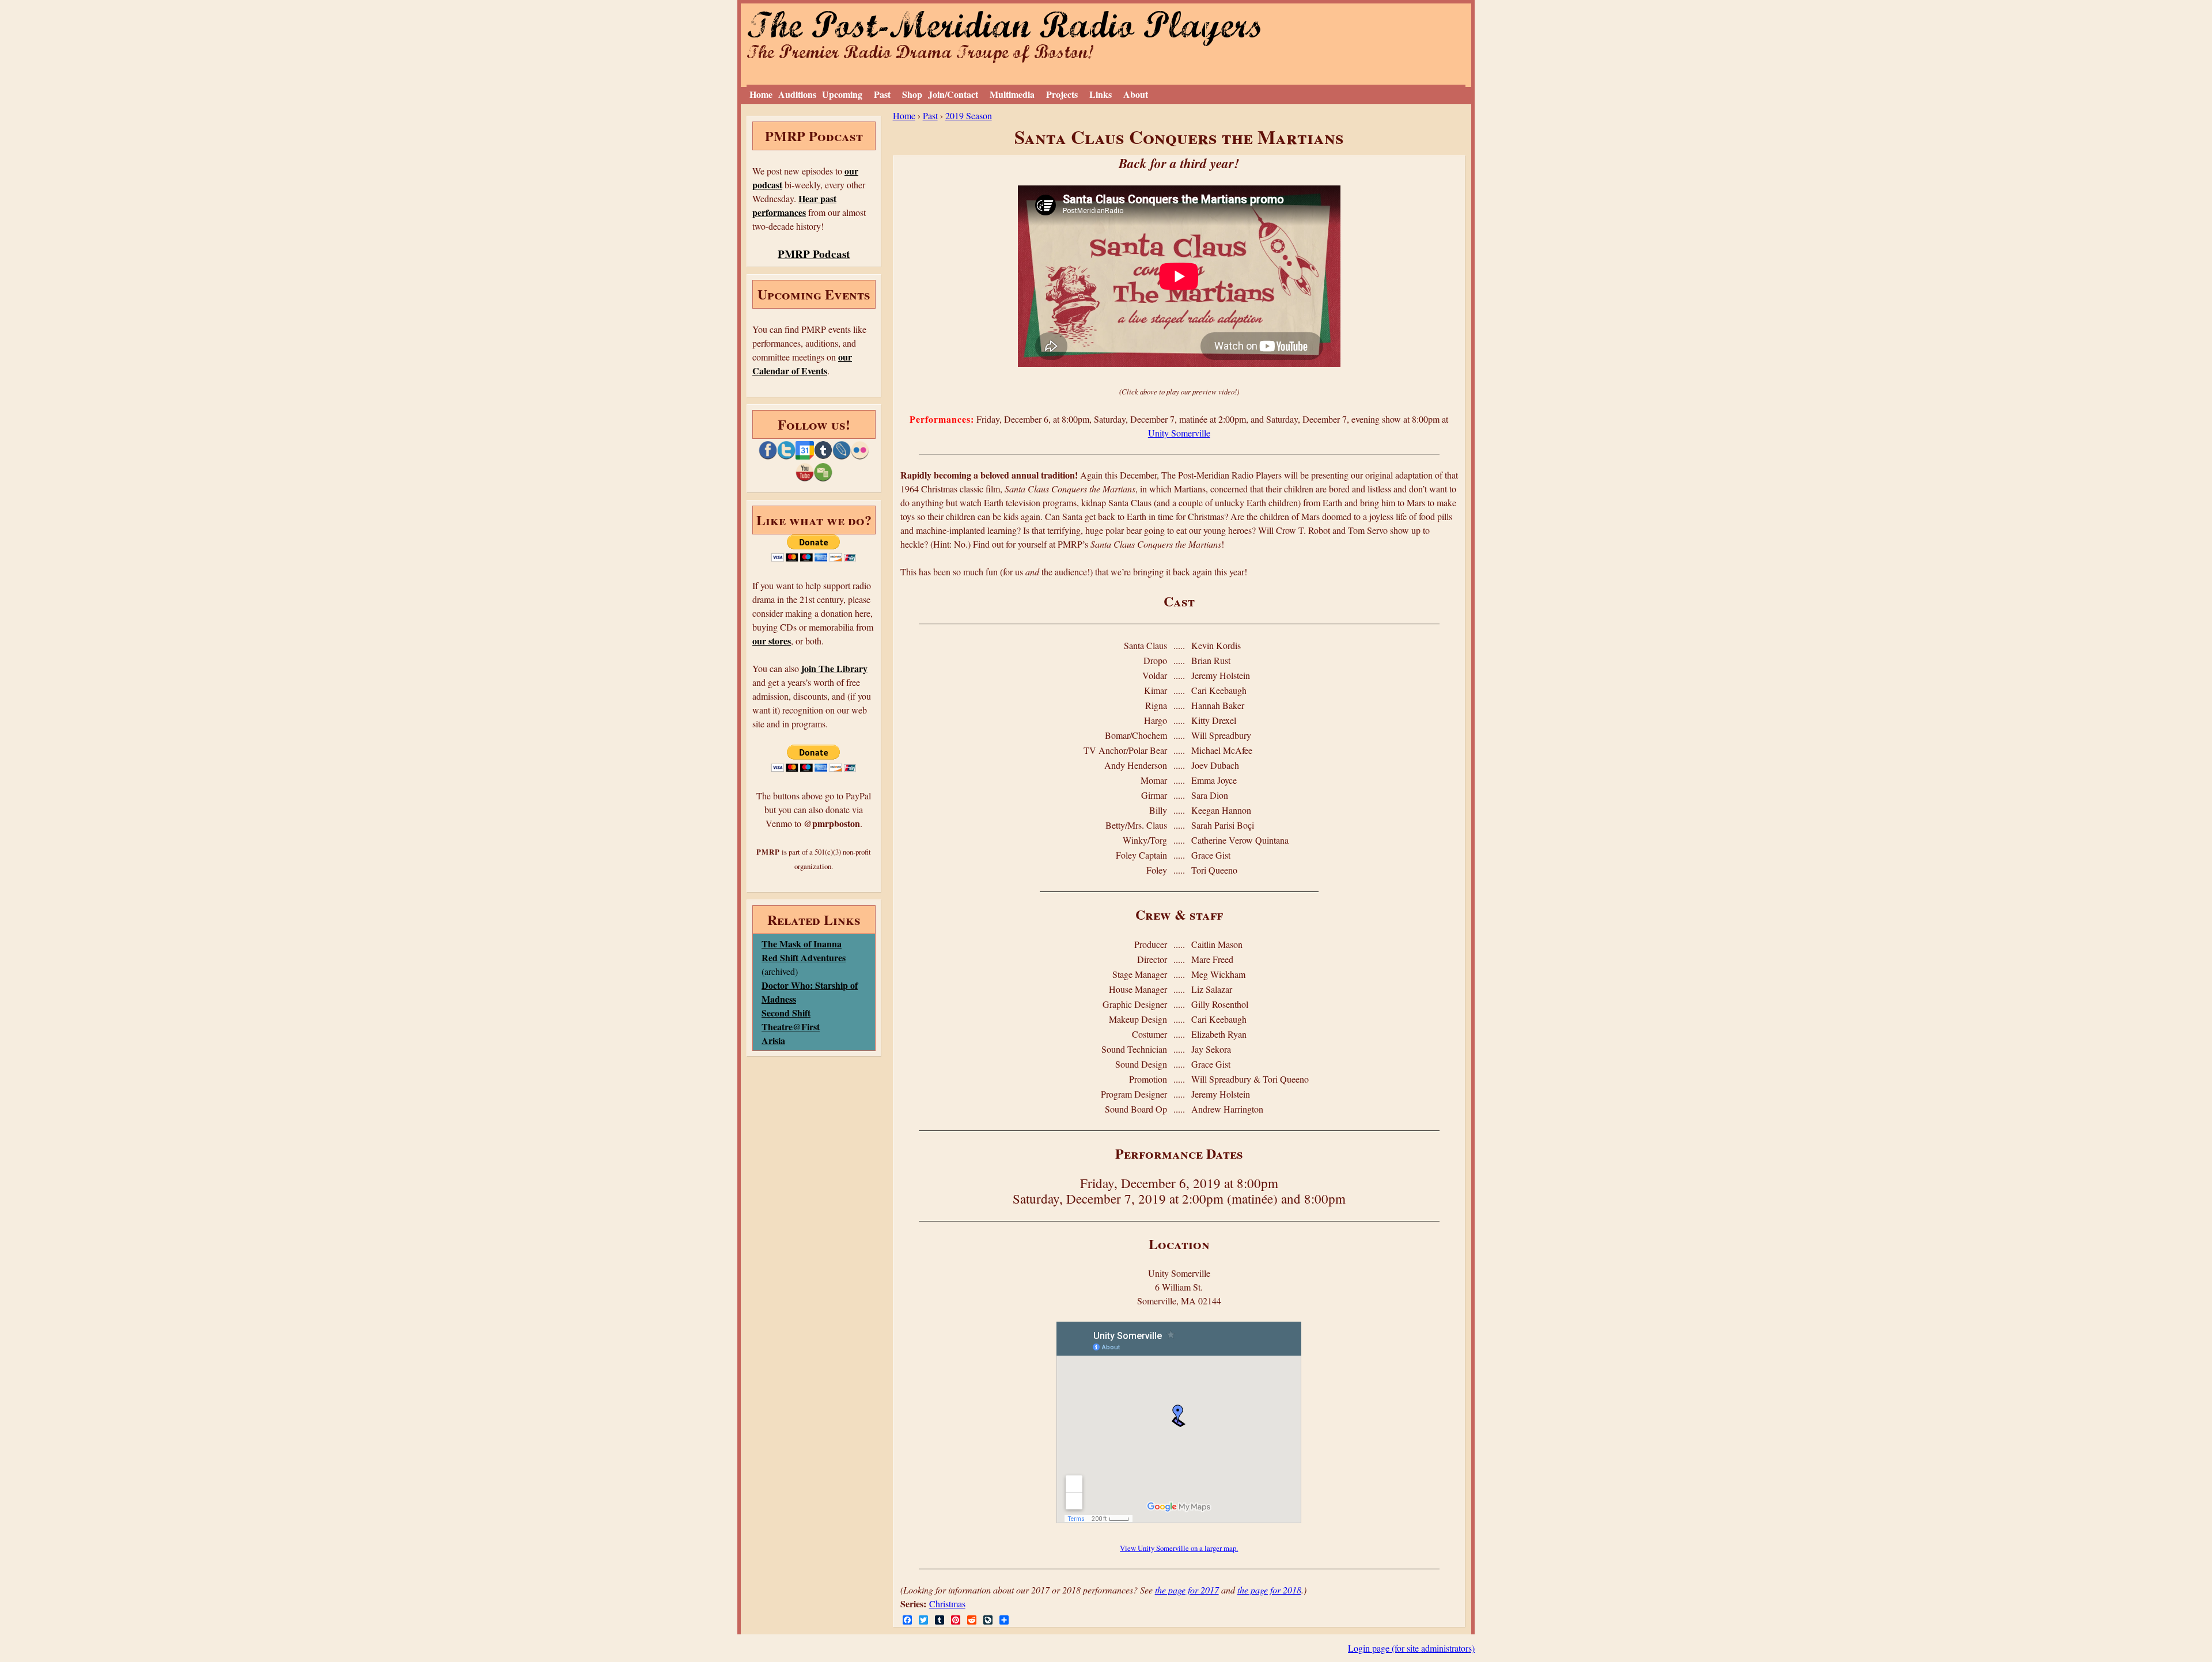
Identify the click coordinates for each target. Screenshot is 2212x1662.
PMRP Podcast (814, 254)
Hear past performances (794, 205)
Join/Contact (953, 94)
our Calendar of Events (802, 364)
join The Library (834, 668)
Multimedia (1012, 94)
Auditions (797, 94)
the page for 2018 (1269, 1590)
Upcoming (842, 94)
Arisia (773, 1040)
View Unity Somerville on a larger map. (1179, 1548)
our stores (772, 641)
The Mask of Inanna (802, 944)
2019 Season (969, 115)
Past (882, 94)
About (1136, 94)
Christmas (947, 1604)
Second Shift (786, 1013)
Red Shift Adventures (804, 957)
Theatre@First (791, 1027)
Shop (912, 94)
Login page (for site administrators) (1411, 1648)
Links (1101, 94)
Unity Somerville (1179, 433)
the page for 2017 (1187, 1590)
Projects (1062, 94)
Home (761, 94)
